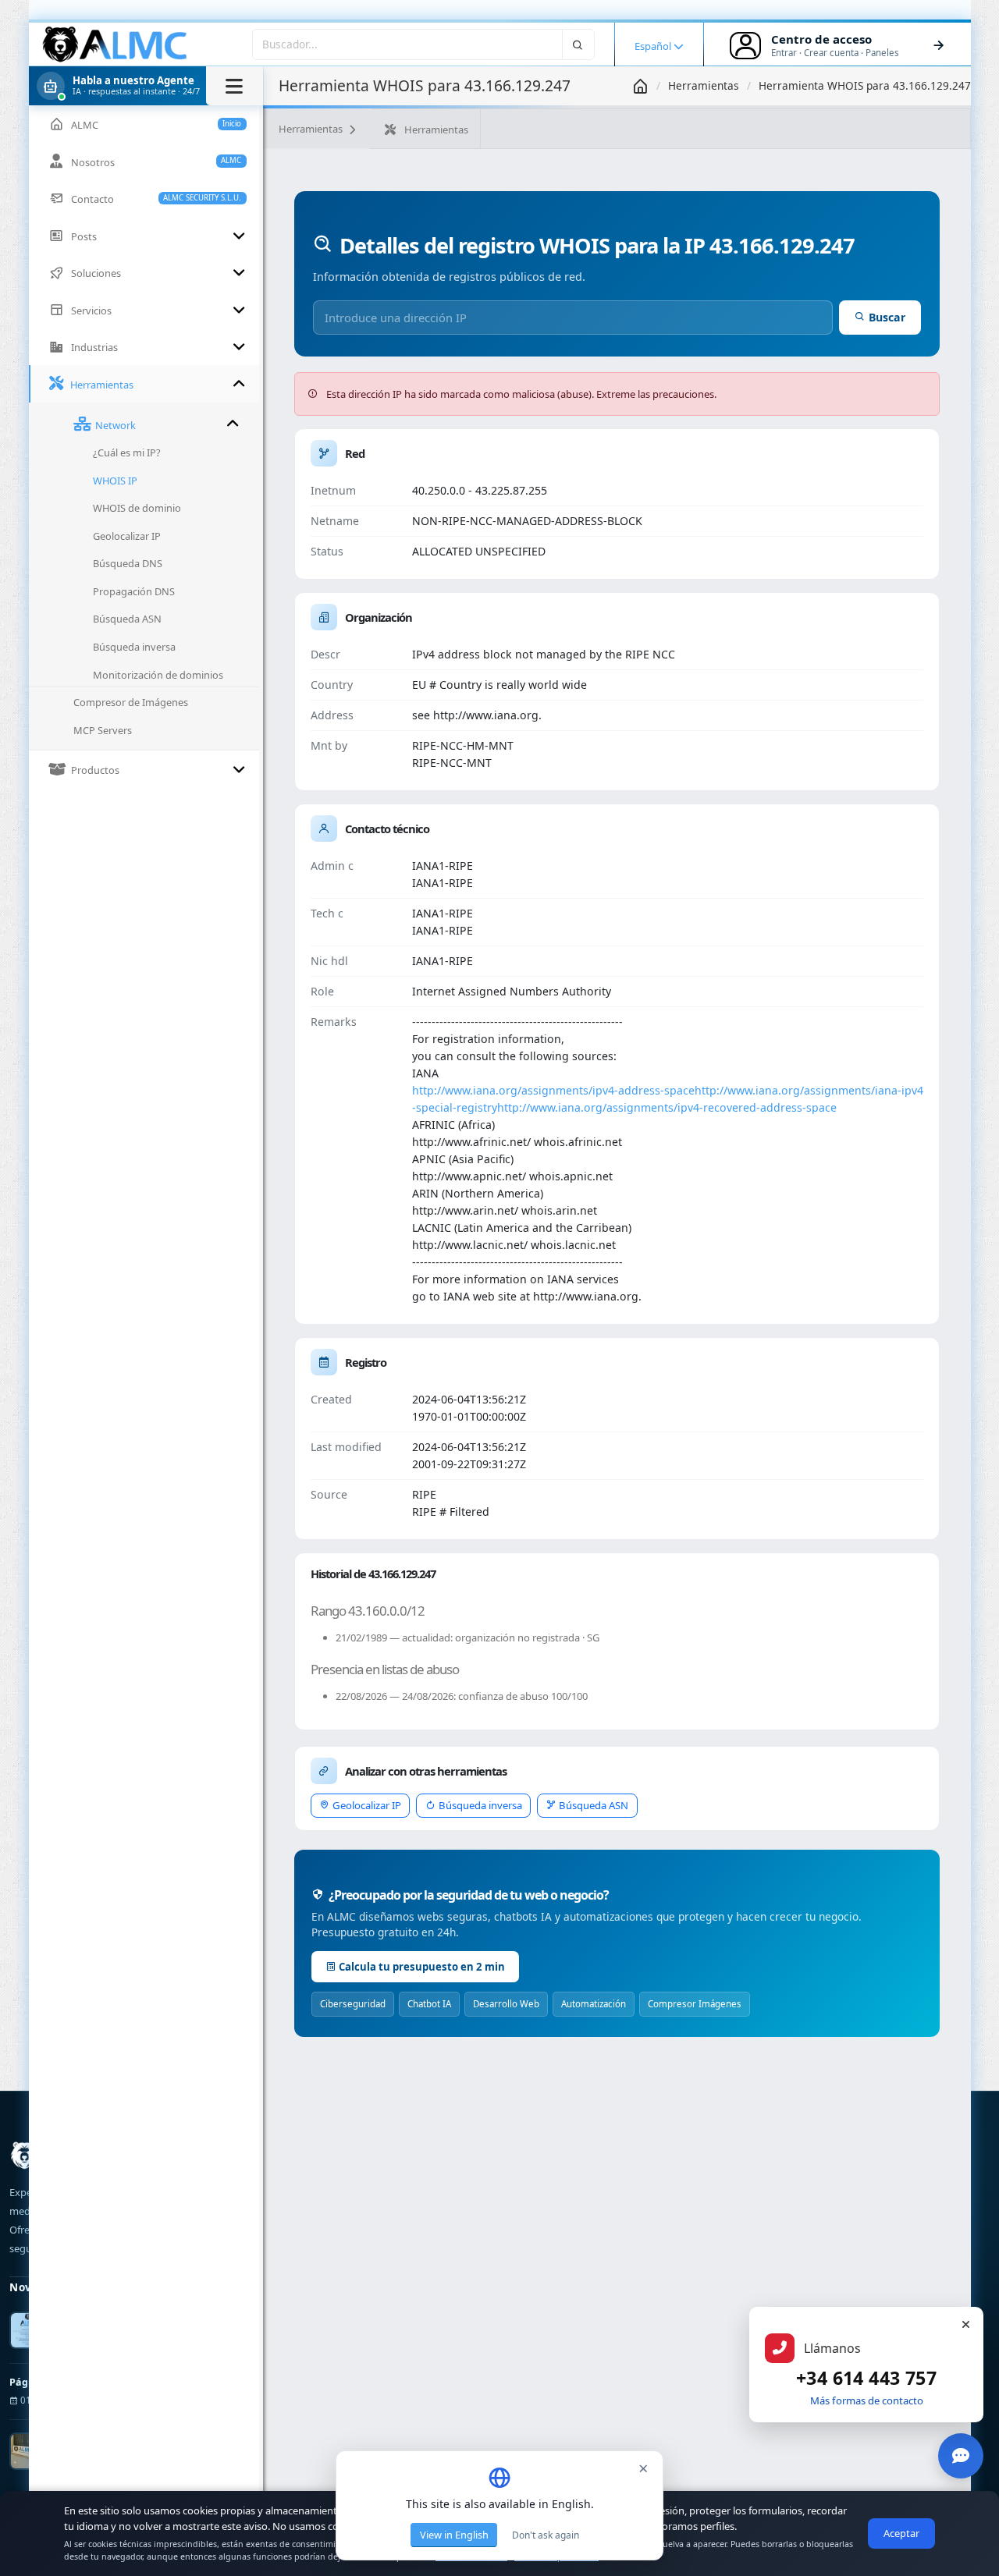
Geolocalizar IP (367, 1805)
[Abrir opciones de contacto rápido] (961, 2456)
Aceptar (901, 2533)
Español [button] (654, 46)
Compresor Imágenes (695, 2004)
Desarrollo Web (506, 2004)
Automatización (594, 2004)
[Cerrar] (965, 2325)
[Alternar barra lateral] (235, 86)
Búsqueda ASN (594, 1805)
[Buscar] (578, 44)
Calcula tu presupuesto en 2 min (422, 1967)
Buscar (887, 317)
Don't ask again (546, 2535)
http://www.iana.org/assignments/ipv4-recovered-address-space (667, 1107)
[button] (146, 86)
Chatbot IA (429, 2004)
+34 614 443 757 (866, 2378)
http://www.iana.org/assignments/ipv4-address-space (553, 1090)
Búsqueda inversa (480, 1805)
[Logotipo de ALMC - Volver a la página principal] (116, 44)
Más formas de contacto (867, 2400)
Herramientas (704, 85)
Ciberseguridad (353, 2004)
